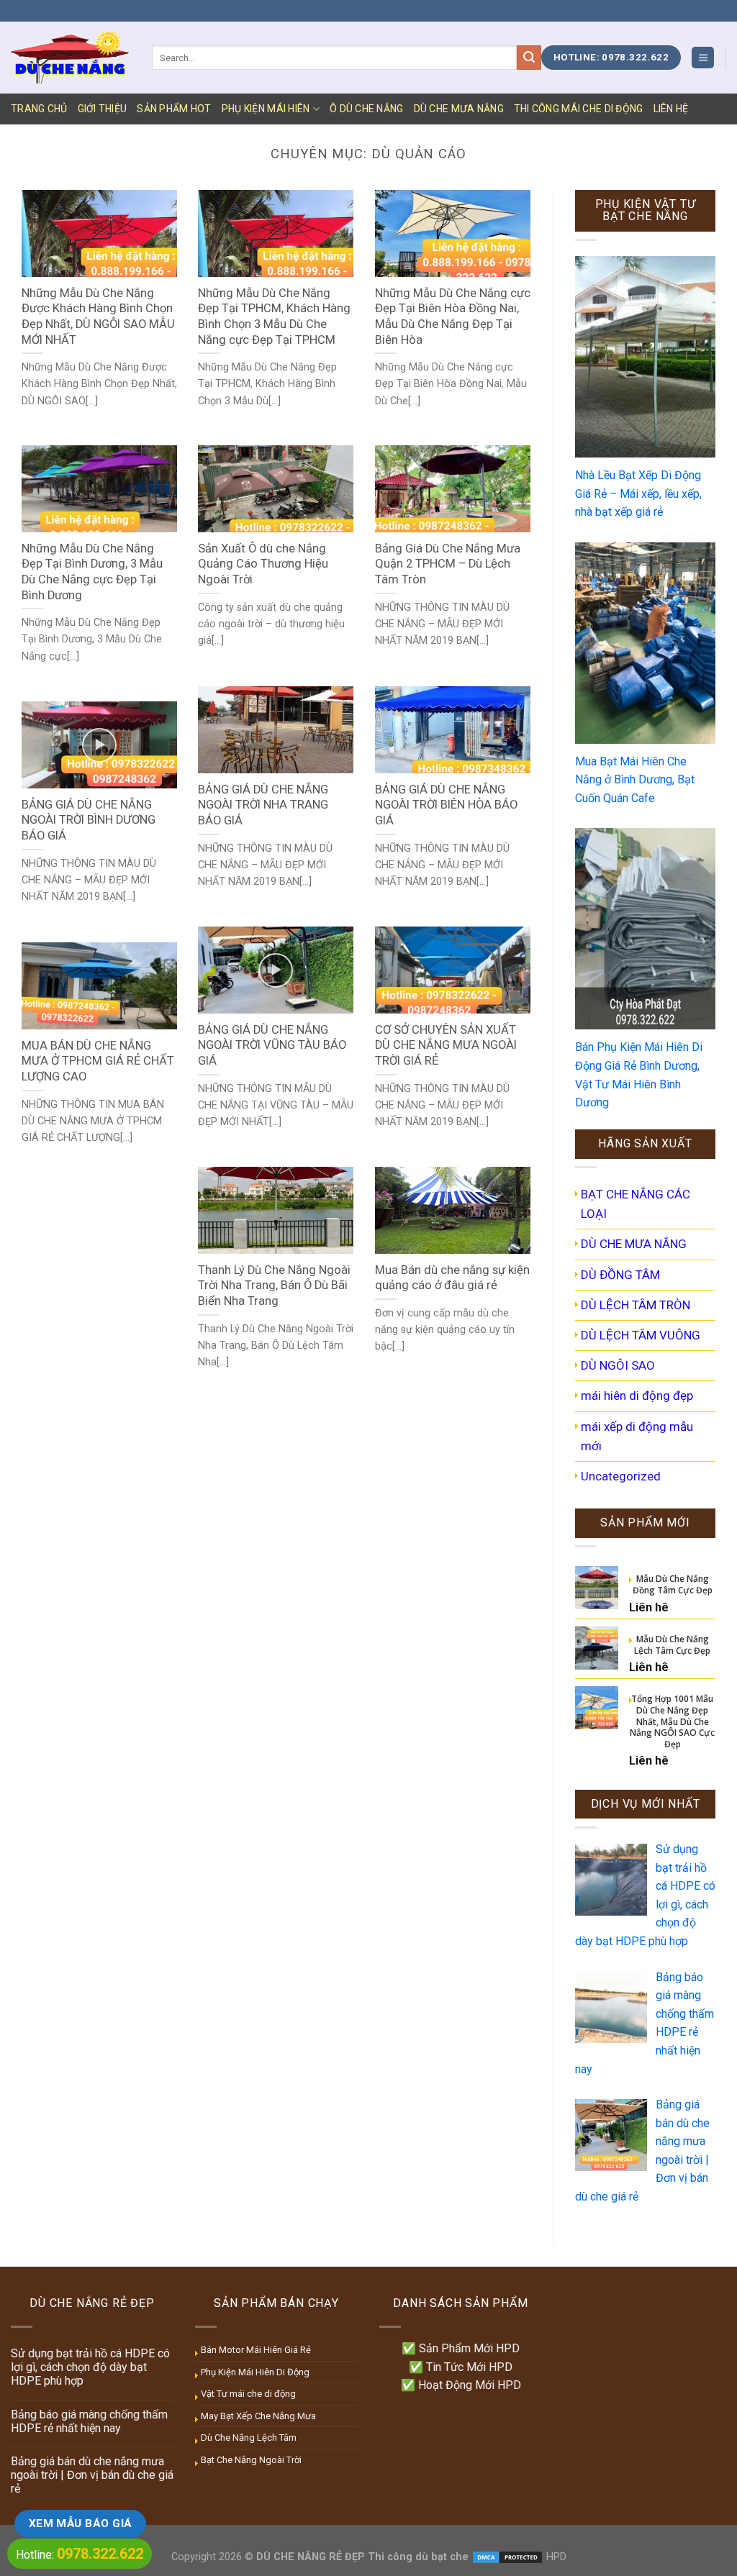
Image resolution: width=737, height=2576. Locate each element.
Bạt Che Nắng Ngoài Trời (251, 2460)
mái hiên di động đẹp (637, 1396)
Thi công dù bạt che (417, 2557)
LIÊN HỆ (671, 109)
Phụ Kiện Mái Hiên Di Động (255, 2372)
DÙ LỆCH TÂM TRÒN (636, 1305)
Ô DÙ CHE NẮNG (367, 109)
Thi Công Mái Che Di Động (579, 109)
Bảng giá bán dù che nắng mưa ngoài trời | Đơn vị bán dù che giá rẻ (92, 2475)
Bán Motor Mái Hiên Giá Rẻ (256, 2350)
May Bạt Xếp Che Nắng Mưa (258, 2416)
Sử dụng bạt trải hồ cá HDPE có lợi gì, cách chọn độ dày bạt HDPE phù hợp (90, 2367)
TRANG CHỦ (39, 109)
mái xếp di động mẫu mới (637, 1436)
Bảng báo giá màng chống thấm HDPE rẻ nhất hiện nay (89, 2421)
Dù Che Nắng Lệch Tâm (249, 2438)
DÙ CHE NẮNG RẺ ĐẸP (311, 2557)
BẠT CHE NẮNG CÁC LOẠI (636, 1204)
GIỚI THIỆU (103, 109)
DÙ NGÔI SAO (618, 1365)
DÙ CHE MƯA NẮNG (459, 109)
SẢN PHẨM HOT (174, 109)
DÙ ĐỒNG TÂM (620, 1275)
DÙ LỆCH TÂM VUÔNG (641, 1335)
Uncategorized (621, 1476)
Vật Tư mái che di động (248, 2394)
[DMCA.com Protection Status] (507, 2557)
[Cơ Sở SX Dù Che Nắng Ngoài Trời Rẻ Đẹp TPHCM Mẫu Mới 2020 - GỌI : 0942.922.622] (71, 57)
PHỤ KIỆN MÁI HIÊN (266, 109)
